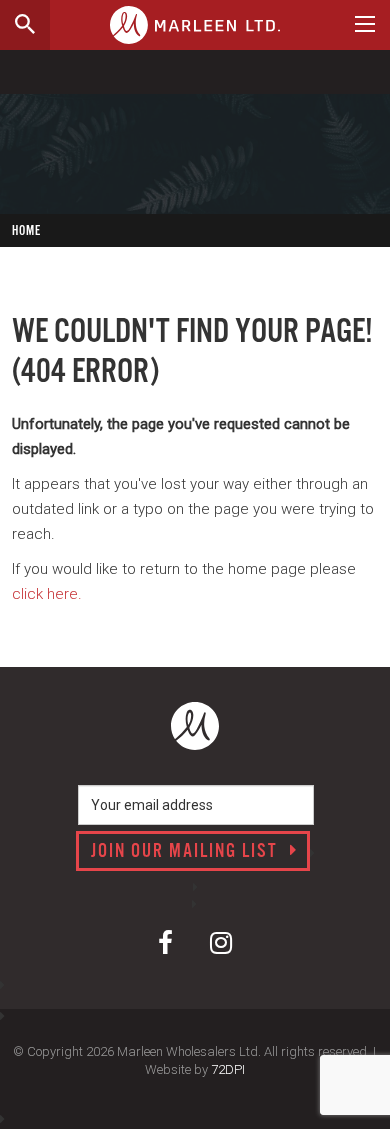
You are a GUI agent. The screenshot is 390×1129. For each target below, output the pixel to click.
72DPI (228, 1069)
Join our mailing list (187, 852)
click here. (47, 594)
